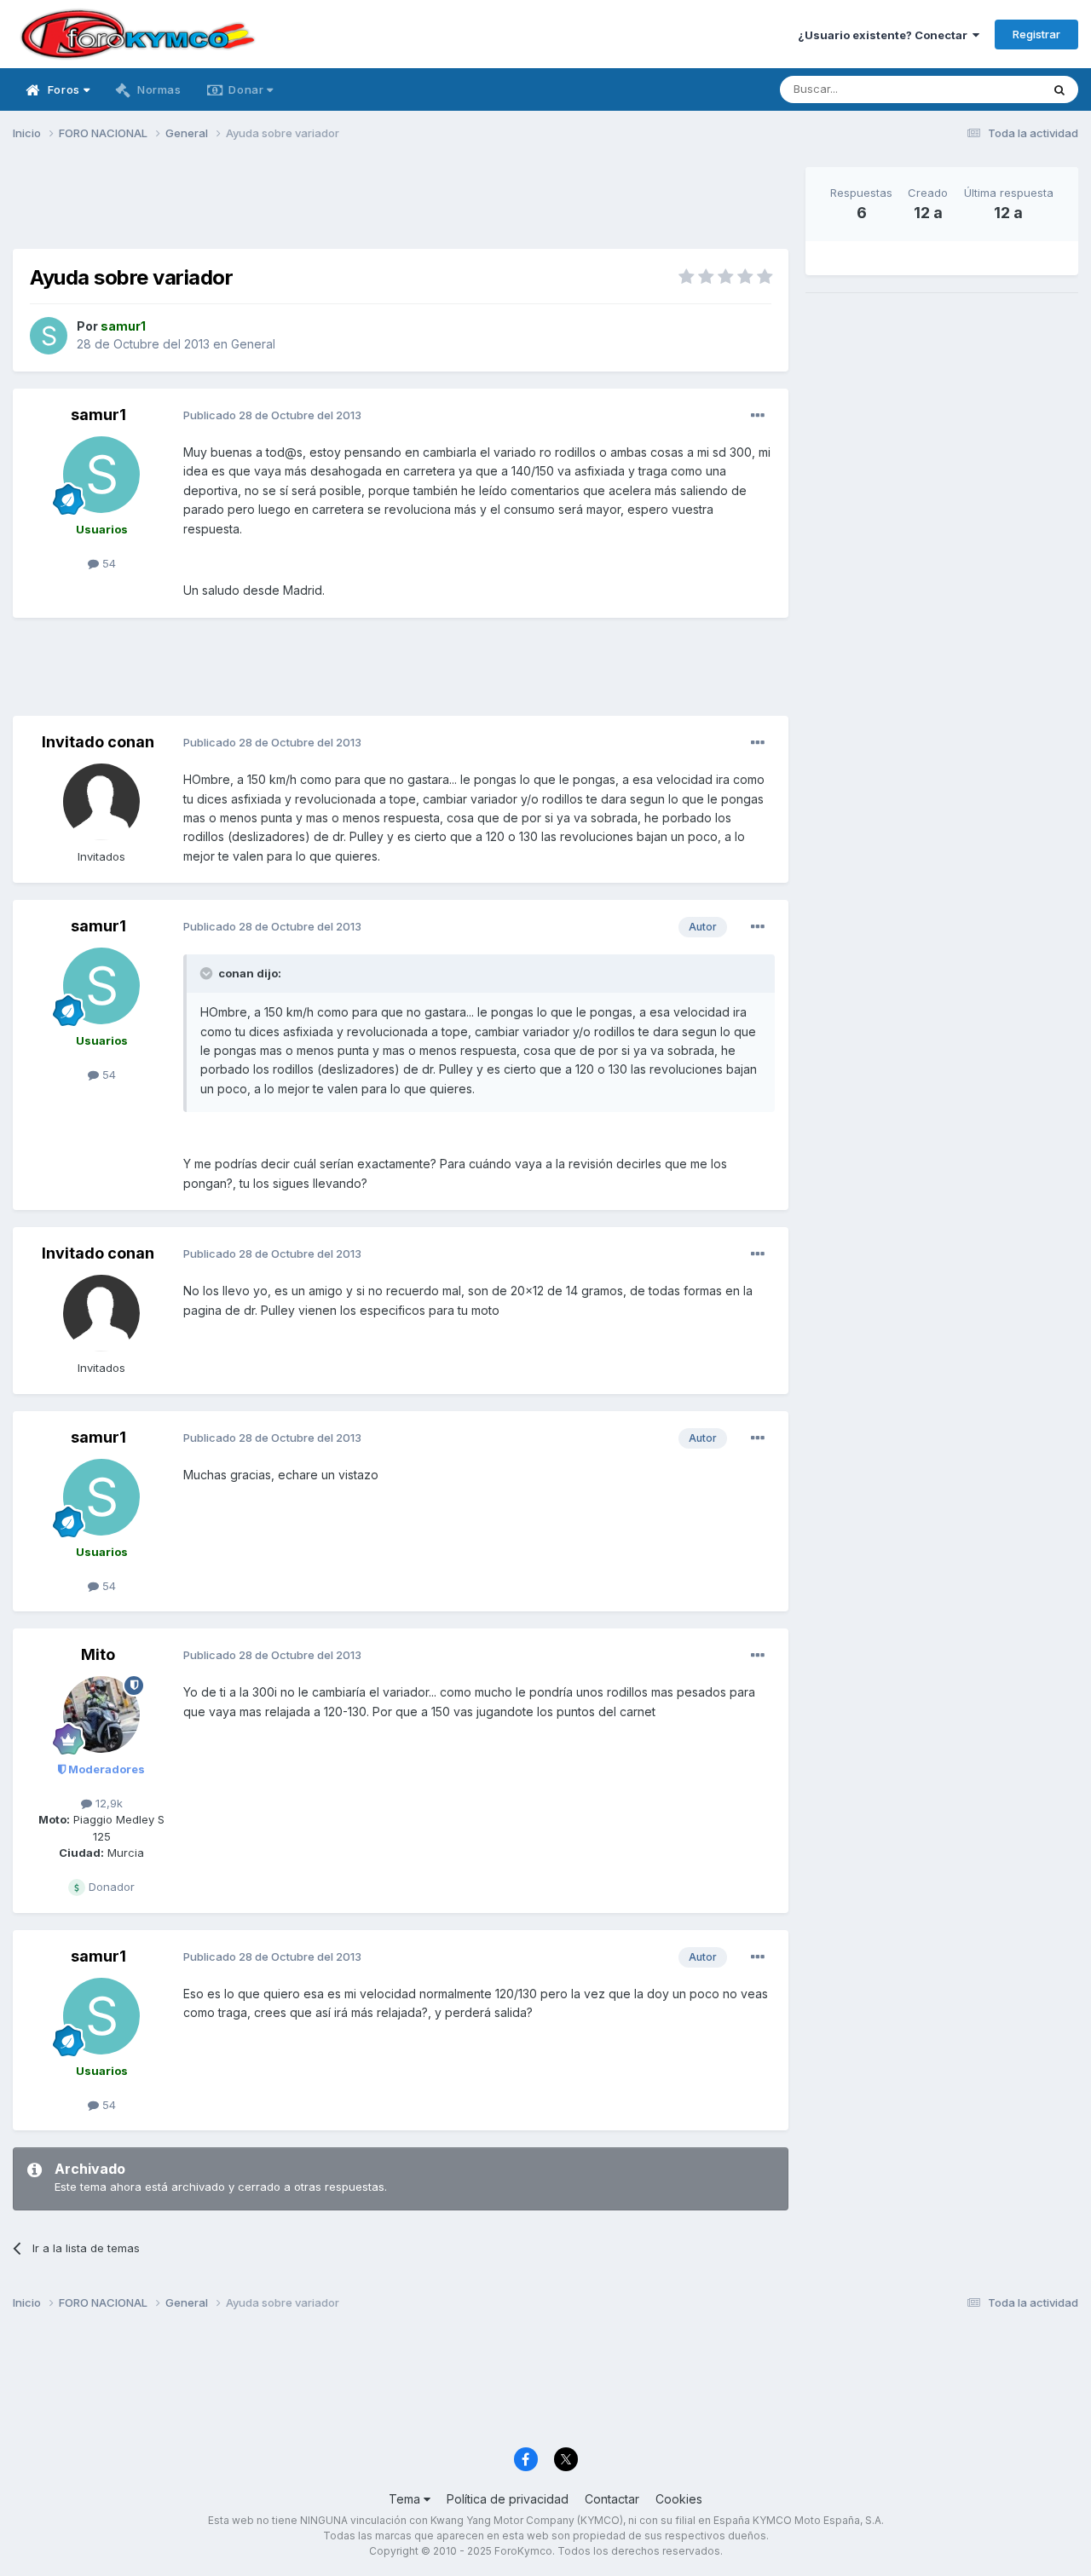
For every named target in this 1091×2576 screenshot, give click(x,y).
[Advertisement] (401, 205)
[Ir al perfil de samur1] (49, 336)
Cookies (679, 2499)
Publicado (272, 415)
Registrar (1036, 34)
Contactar (612, 2499)
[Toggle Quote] (208, 973)
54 (107, 563)
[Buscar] (1059, 89)
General (253, 344)
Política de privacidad (508, 2499)
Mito (98, 1654)
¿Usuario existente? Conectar (885, 35)
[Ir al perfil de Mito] (101, 1714)
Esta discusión (981, 89)
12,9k (107, 1803)
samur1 (98, 415)
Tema (406, 2499)
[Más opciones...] (758, 416)
